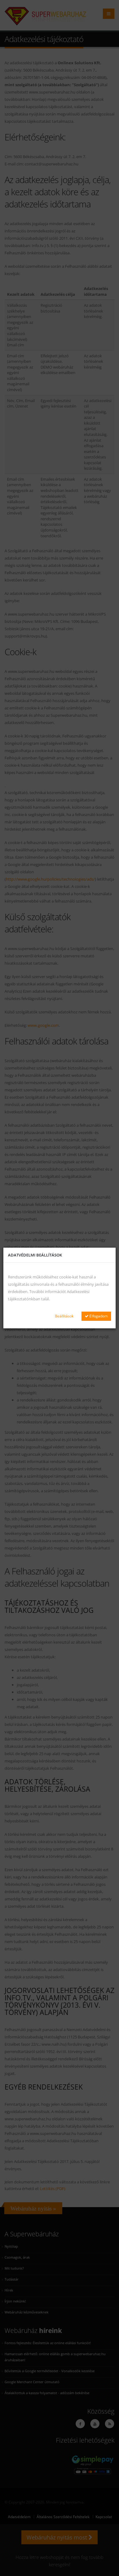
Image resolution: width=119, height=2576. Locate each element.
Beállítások (64, 1316)
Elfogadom (98, 1316)
